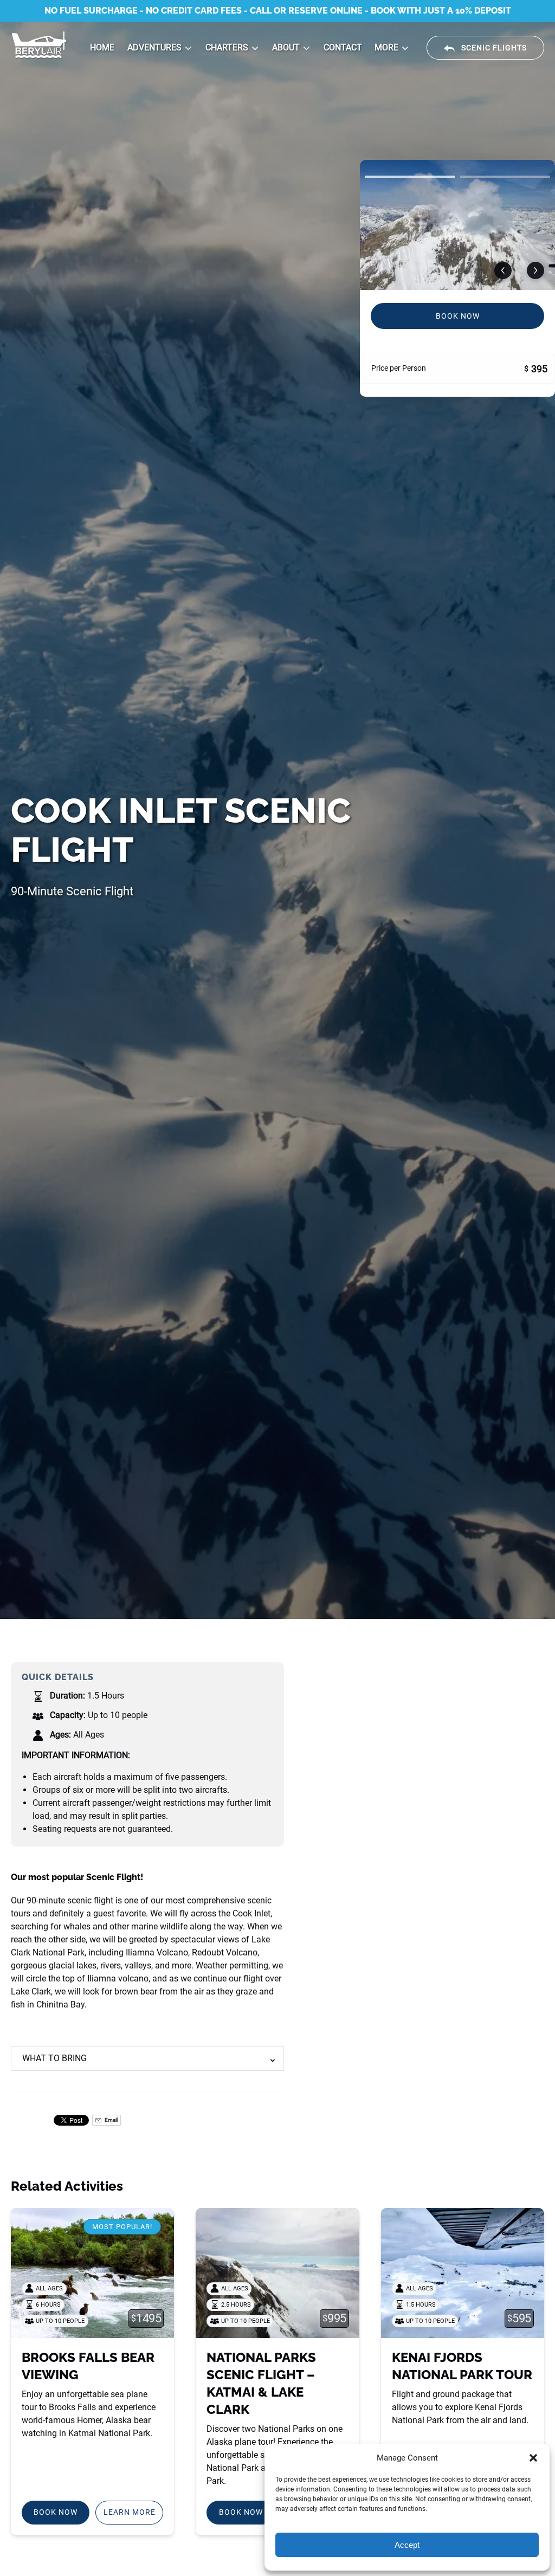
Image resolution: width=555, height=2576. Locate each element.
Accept (407, 2545)
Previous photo (503, 270)
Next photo (535, 270)
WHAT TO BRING (54, 2058)
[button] (533, 2458)
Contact (343, 47)
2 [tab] (505, 177)
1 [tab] (410, 177)
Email (111, 2120)
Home (102, 47)
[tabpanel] (457, 225)
